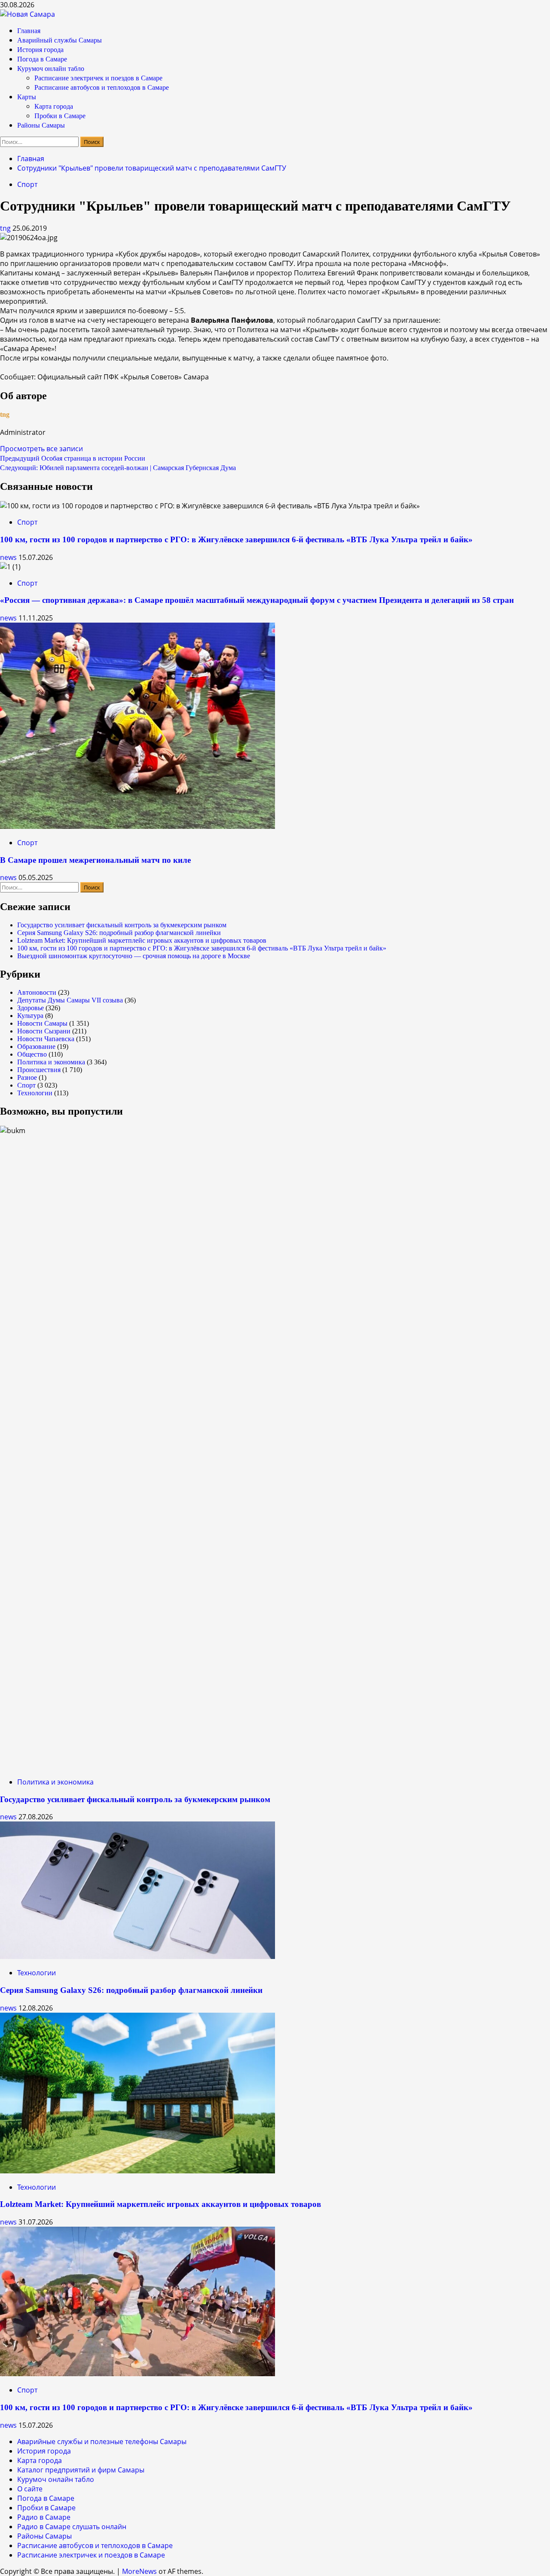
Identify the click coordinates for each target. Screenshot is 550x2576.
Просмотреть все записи (41, 449)
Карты (27, 97)
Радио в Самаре (44, 2517)
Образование (36, 1047)
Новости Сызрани (44, 1031)
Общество (32, 1054)
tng (6, 228)
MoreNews (139, 2571)
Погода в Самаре (42, 59)
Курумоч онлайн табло (51, 69)
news (9, 557)
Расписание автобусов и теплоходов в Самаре (102, 87)
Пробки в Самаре (60, 116)
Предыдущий (73, 458)
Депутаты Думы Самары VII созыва (70, 1000)
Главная (29, 31)
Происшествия (39, 1070)
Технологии (35, 1093)
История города (40, 50)
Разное (27, 1077)
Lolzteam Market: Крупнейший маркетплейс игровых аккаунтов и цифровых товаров (142, 940)
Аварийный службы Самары (60, 40)
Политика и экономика (51, 1062)
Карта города (54, 106)
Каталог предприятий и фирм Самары (81, 2470)
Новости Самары (42, 1023)
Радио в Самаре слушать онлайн (72, 2527)
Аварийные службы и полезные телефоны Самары (102, 2442)
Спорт (27, 184)
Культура (30, 1016)
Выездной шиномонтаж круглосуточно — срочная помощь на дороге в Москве (134, 956)
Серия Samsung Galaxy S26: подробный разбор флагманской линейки (119, 933)
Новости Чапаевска (46, 1039)
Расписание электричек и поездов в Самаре (98, 78)
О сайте (30, 2489)
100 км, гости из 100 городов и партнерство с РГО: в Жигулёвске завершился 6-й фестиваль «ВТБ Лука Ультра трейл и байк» (236, 539)
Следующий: (118, 468)
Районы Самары (41, 125)
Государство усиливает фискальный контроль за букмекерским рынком (122, 925)
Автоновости (37, 992)
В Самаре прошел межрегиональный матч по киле (95, 860)
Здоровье (31, 1008)
